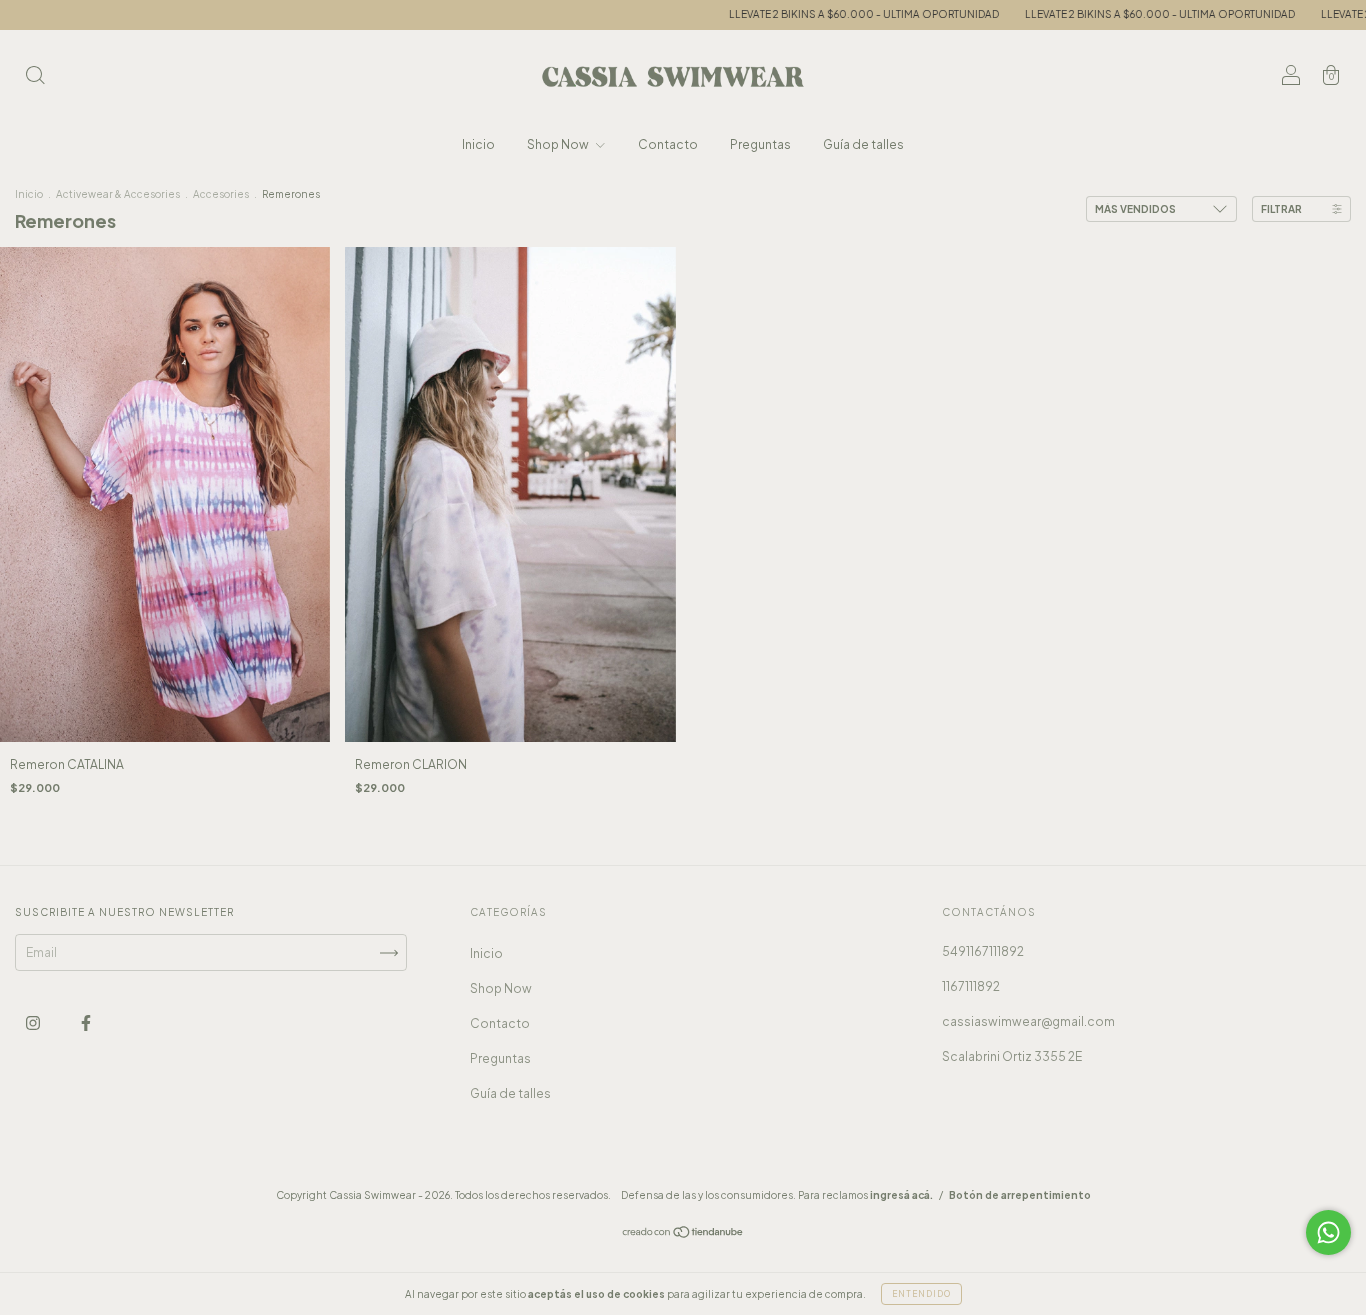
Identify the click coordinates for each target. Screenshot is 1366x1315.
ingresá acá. (901, 1195)
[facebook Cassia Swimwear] (86, 1023)
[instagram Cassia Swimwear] (34, 1023)
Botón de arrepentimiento (1020, 1195)
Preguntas (760, 144)
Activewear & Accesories (118, 194)
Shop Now (559, 144)
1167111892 (971, 986)
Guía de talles (863, 144)
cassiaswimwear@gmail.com (1028, 1021)
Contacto (668, 144)
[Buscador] (35, 77)
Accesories (221, 194)
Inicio (478, 144)
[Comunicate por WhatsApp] (1328, 1232)
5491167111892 (983, 951)
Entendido (921, 1294)
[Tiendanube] (683, 1234)
